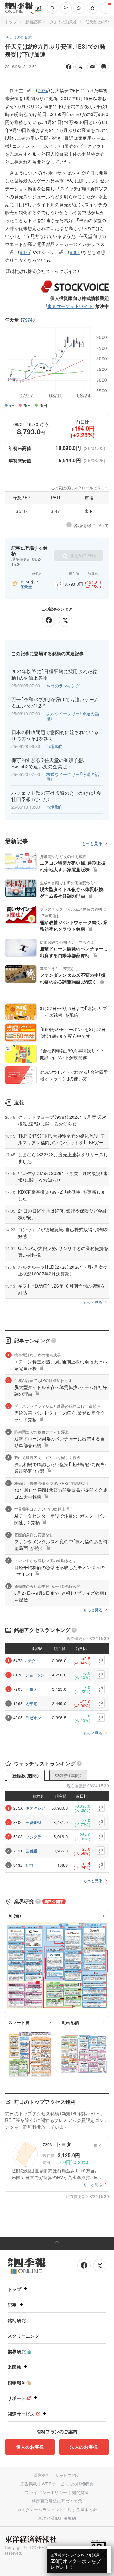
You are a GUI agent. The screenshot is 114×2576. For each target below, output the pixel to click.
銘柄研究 (17, 2320)
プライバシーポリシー (46, 2492)
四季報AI (17, 2382)
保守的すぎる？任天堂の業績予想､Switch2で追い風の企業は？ (49, 763)
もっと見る (92, 843)
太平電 (31, 1703)
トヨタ (31, 1689)
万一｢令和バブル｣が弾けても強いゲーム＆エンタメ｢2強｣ (55, 703)
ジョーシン (35, 1675)
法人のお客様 (84, 2447)
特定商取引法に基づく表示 (57, 2501)
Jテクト (32, 1661)
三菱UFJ (33, 1822)
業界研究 (17, 2351)
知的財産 (80, 2492)
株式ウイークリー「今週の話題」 (73, 716)
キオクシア (35, 1808)
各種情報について (91, 525)
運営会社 (42, 2475)
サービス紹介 (68, 2475)
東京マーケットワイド (70, 306)
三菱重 (32, 1851)
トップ (11, 21)
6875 (25, 252)
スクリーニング (23, 2336)
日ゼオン (33, 1718)
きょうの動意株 (63, 21)
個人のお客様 (30, 2447)
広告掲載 (29, 2484)
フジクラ (33, 1837)
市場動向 (55, 746)
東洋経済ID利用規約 (57, 2518)
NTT (29, 1865)
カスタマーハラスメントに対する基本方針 (57, 2509)
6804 (75, 252)
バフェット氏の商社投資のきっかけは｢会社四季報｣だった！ (56, 796)
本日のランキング (63, 686)
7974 (28, 320)
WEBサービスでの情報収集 (68, 2484)
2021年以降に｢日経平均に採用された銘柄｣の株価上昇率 (54, 675)
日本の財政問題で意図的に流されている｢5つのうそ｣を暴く (55, 735)
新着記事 (33, 21)
